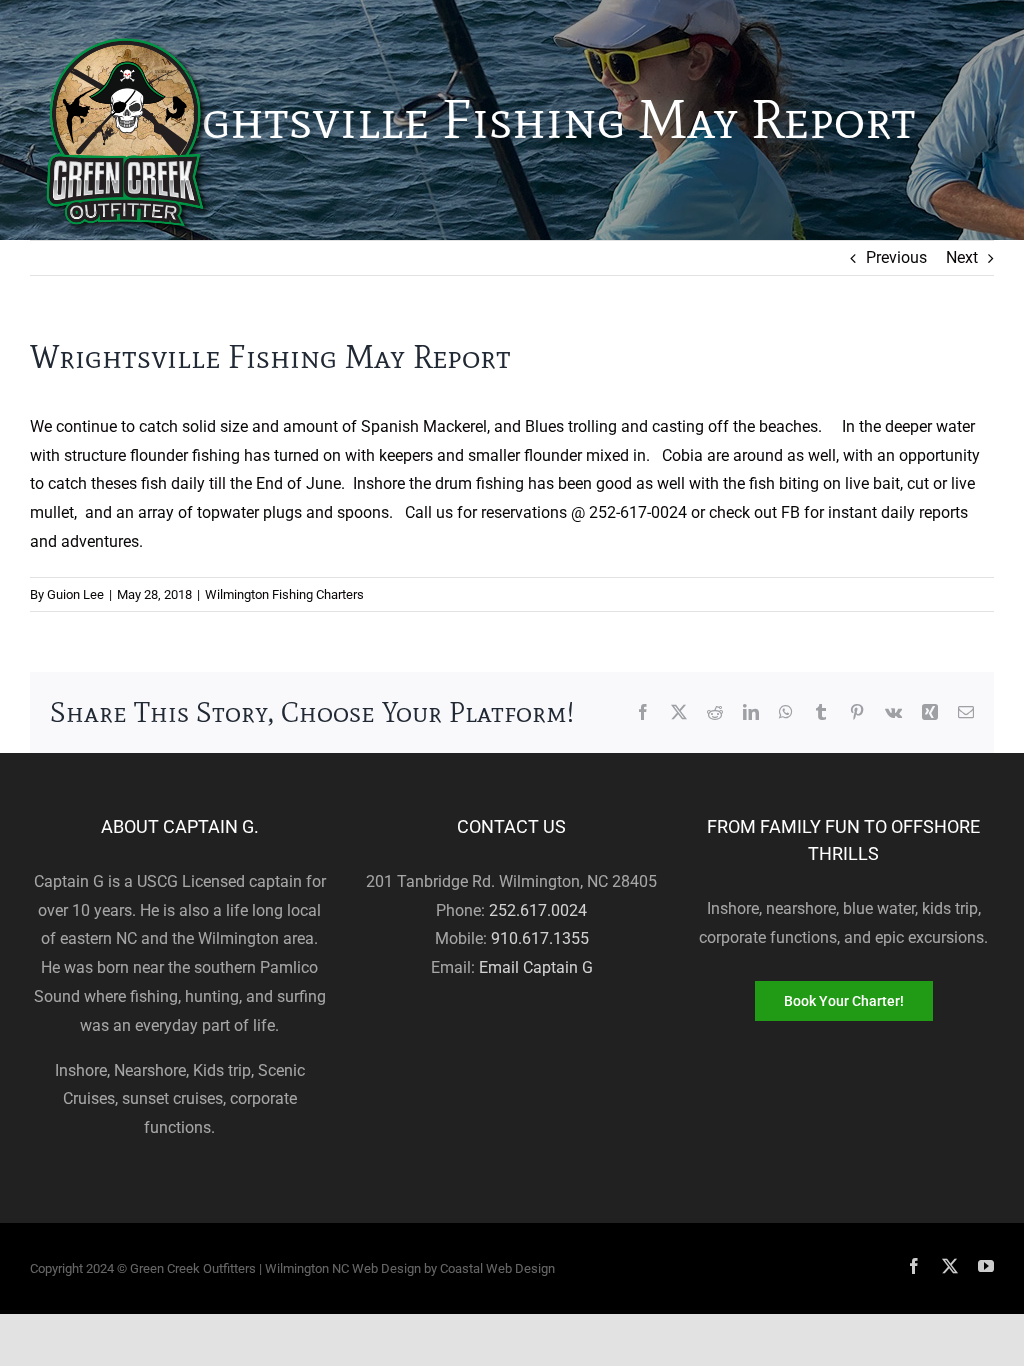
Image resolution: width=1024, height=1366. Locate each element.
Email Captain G (536, 967)
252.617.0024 (538, 910)
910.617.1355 (540, 938)
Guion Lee (75, 594)
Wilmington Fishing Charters (284, 594)
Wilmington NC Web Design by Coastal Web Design (410, 1268)
